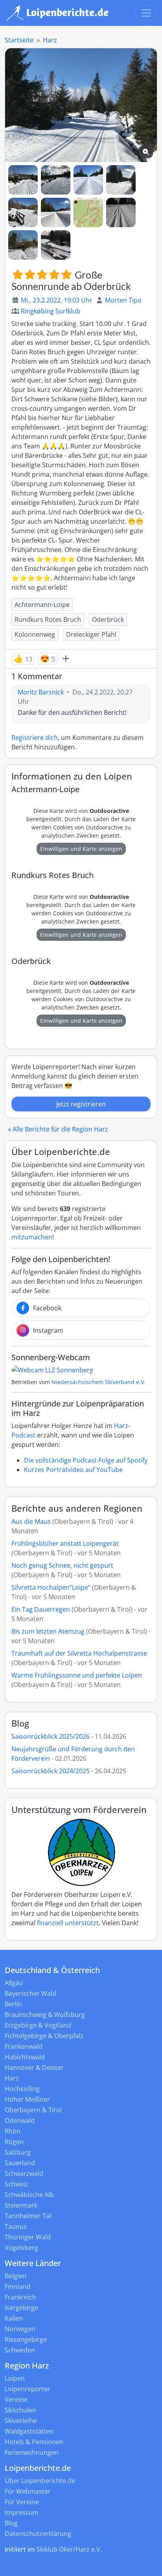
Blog (20, 1723)
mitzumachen (32, 1237)
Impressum (22, 2512)
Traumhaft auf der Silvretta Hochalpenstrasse (79, 1653)
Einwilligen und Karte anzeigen (81, 849)
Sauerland (20, 2163)
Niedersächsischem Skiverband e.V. (98, 1382)
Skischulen (20, 2410)
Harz (50, 40)
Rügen (14, 2142)
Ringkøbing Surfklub (51, 311)
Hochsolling (22, 2089)
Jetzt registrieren (81, 1104)
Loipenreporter (28, 2389)
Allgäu (14, 1983)
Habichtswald (25, 2057)
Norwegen (20, 2329)
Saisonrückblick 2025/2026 (51, 1736)
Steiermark (21, 2205)
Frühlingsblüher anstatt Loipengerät (65, 1543)
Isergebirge (21, 2308)
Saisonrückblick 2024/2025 (51, 1771)
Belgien (16, 2276)
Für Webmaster (28, 2491)
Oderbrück (108, 619)
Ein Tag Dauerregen (41, 1609)
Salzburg (18, 2152)
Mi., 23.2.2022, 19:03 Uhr (57, 300)
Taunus (16, 2226)
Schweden (20, 2350)
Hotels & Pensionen (34, 2442)
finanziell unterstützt (68, 1923)
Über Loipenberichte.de (40, 2481)
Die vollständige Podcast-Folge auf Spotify (86, 1460)
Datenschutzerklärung (38, 2534)
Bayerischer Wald (30, 1993)
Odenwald (20, 2121)
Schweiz (17, 2184)
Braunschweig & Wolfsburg (45, 2015)
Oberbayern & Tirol (33, 2110)
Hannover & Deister (34, 2068)
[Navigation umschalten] (146, 13)
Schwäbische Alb (29, 2195)
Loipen (15, 2378)
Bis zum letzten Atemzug (48, 1631)
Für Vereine (22, 2502)
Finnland (17, 2286)
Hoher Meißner (27, 2099)
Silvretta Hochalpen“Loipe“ (51, 1587)
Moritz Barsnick (41, 692)
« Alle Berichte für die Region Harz (58, 1129)
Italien (14, 2318)
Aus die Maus (31, 1521)
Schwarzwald (24, 2173)
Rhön (13, 2131)
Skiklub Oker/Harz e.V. (69, 2549)
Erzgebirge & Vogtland (38, 2025)
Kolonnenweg (35, 634)
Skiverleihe (21, 2421)
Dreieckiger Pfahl (91, 634)
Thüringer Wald (28, 2237)
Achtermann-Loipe (42, 605)
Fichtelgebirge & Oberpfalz (44, 2036)
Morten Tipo (123, 300)
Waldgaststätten (29, 2431)
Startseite (19, 40)
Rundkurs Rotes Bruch (48, 619)
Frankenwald (24, 2046)
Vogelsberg (21, 2248)
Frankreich (20, 2297)
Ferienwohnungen (32, 2452)
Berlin (13, 2004)
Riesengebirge (26, 2339)
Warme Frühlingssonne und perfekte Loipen (77, 1675)
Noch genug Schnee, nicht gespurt (62, 1565)
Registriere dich (35, 738)
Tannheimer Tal (28, 2216)
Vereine (16, 2399)
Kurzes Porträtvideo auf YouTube (73, 1470)
